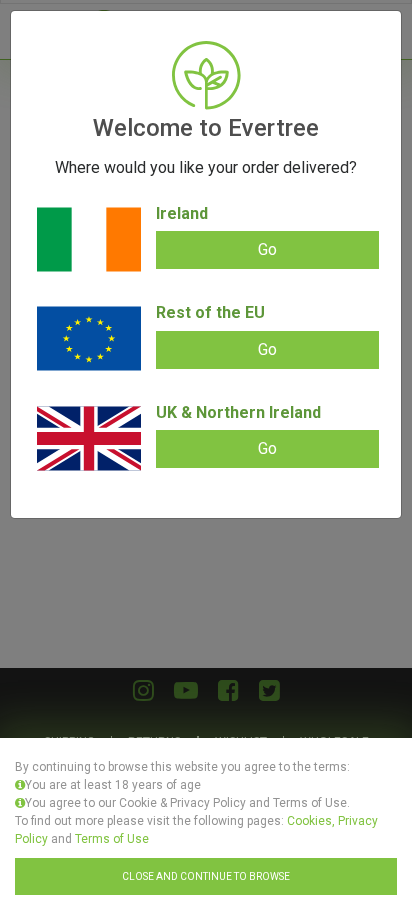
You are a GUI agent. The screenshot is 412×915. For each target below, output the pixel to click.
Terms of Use (112, 839)
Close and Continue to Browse (206, 876)
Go (267, 249)
